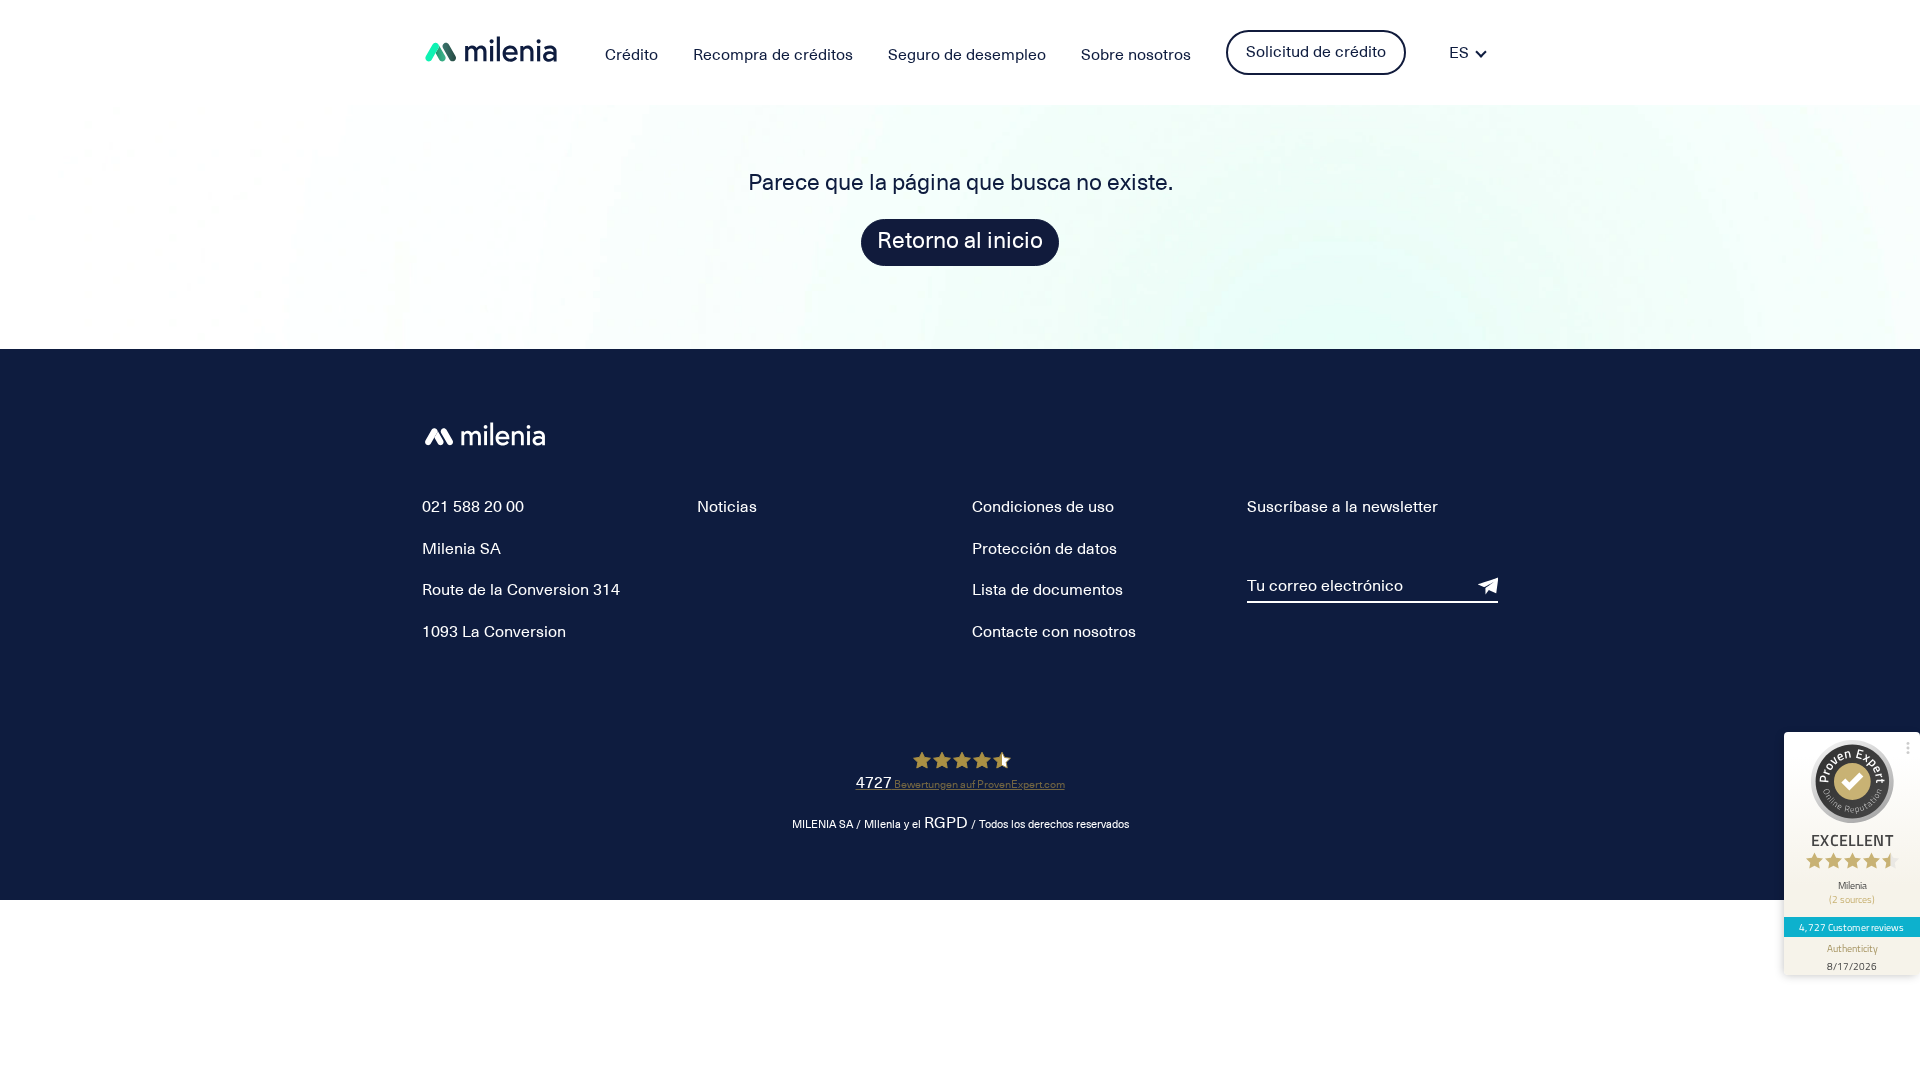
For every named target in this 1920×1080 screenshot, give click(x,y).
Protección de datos (1044, 549)
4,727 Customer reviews (1851, 927)
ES (1459, 53)
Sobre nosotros (1136, 55)
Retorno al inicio (960, 240)
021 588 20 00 (473, 507)
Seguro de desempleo (967, 55)
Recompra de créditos (773, 55)
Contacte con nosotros (1054, 632)
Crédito (631, 55)
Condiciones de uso (1043, 507)
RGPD (946, 823)
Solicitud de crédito (1316, 52)
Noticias (727, 507)
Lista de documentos (1047, 590)
